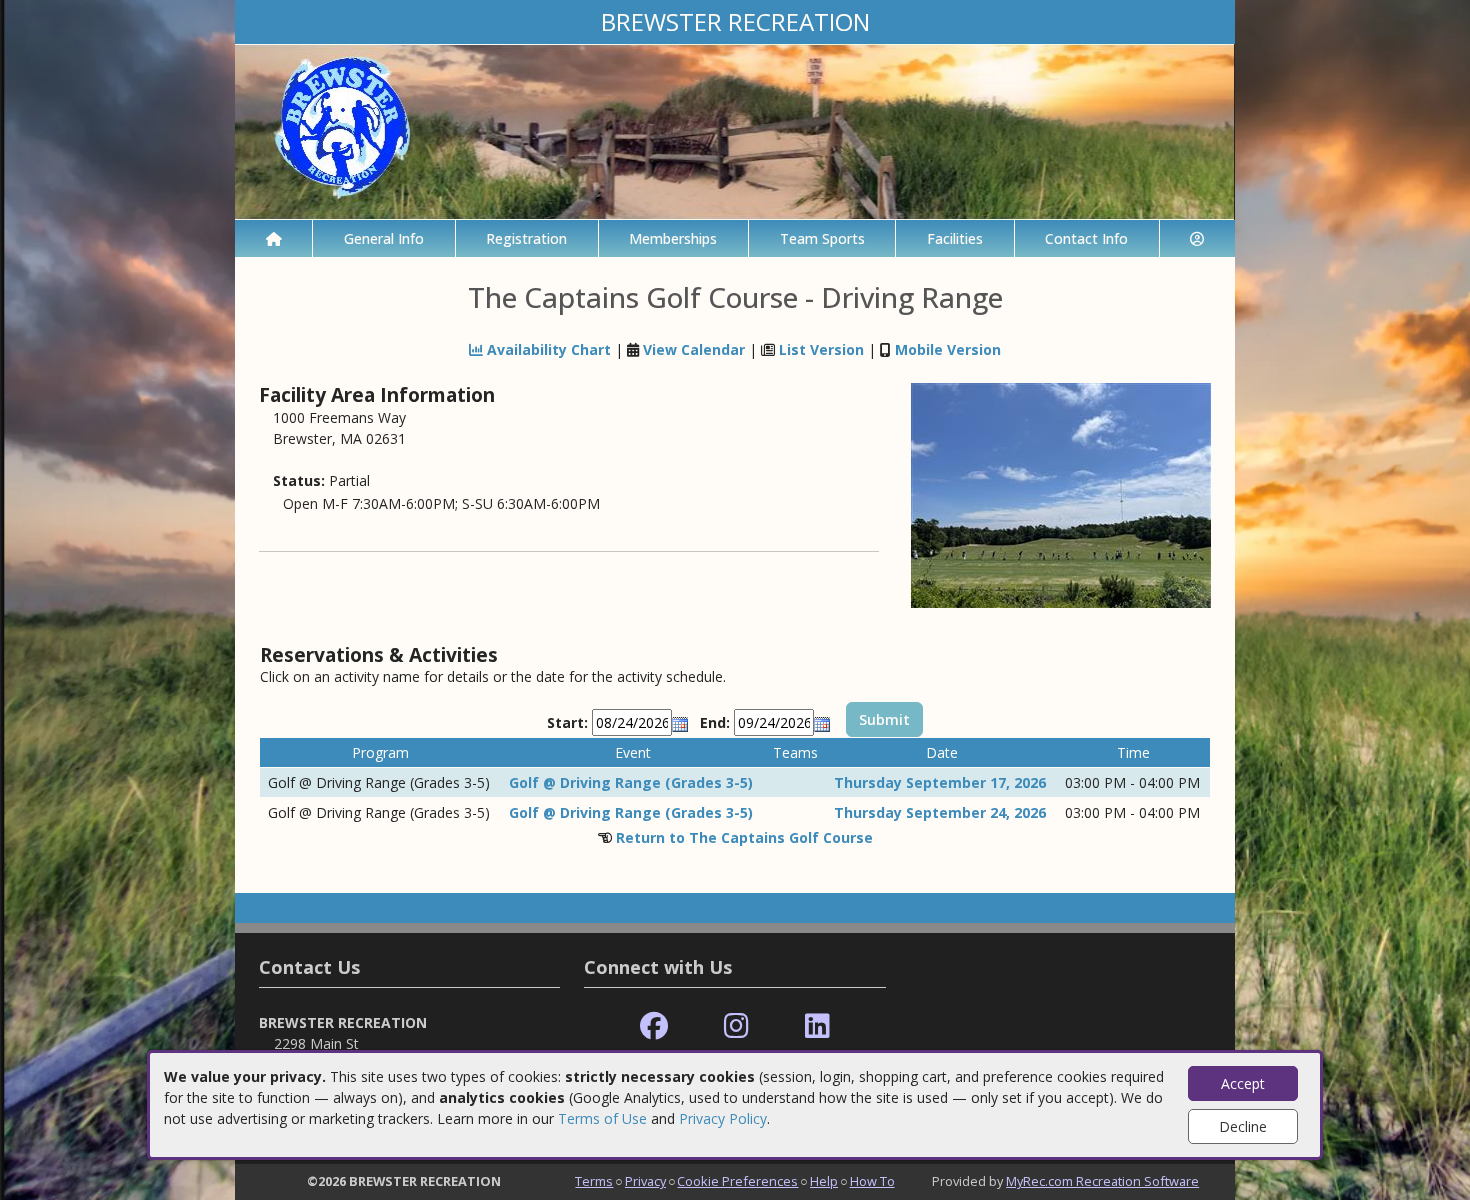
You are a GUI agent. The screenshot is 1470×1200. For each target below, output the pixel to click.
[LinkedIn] (817, 1026)
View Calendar (694, 349)
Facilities (955, 238)
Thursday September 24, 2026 (940, 812)
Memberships (673, 238)
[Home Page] (273, 238)
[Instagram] (736, 1026)
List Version (821, 349)
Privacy (645, 1181)
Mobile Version (948, 349)
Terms (594, 1181)
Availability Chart (547, 349)
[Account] (1197, 238)
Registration (526, 238)
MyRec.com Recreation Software (1102, 1181)
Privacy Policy (723, 1118)
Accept (1243, 1083)
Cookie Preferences (737, 1181)
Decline (1243, 1126)
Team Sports (822, 238)
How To (872, 1181)
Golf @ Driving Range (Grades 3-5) (631, 782)
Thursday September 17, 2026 (940, 782)
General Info (384, 238)
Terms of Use (602, 1118)
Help (824, 1181)
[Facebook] (654, 1026)
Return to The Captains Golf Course (744, 837)
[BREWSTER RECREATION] (735, 130)
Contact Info (1086, 238)
